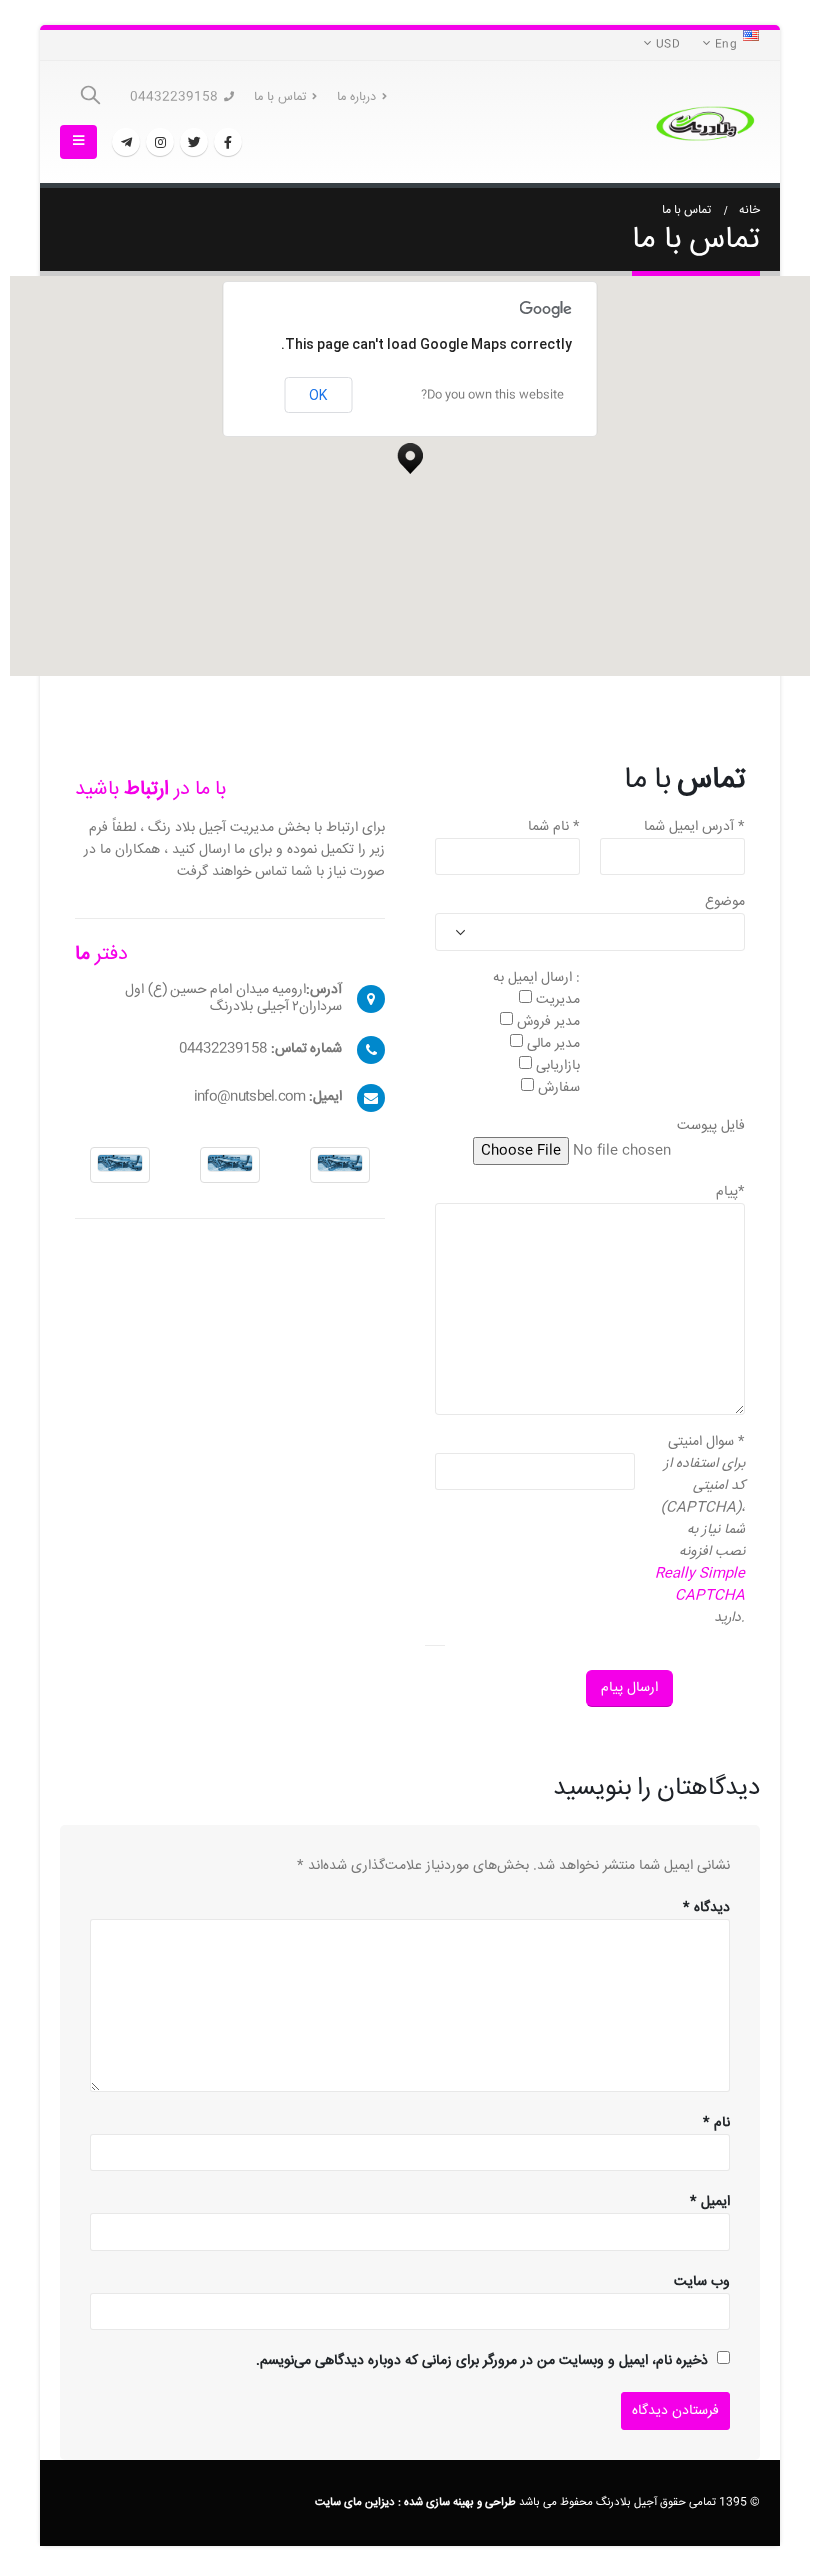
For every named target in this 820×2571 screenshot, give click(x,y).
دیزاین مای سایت (355, 2502)
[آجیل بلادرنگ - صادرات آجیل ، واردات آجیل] (705, 122)
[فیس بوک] (228, 142)
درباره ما (356, 97)
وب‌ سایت (702, 2282)
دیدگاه (706, 1908)
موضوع (725, 902)
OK (318, 395)
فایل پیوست (711, 1126)
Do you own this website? (492, 395)
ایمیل (710, 2202)
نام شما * (554, 827)
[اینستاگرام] (160, 142)
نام (716, 2123)
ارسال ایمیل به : (536, 978)
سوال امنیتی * (706, 1442)
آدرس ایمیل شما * (694, 827)
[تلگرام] (126, 142)
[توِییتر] (194, 142)
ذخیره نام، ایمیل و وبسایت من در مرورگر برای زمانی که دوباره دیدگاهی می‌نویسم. (482, 2361)
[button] (410, 453)
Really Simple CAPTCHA (700, 1585)
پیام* (730, 1192)
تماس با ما (280, 97)
